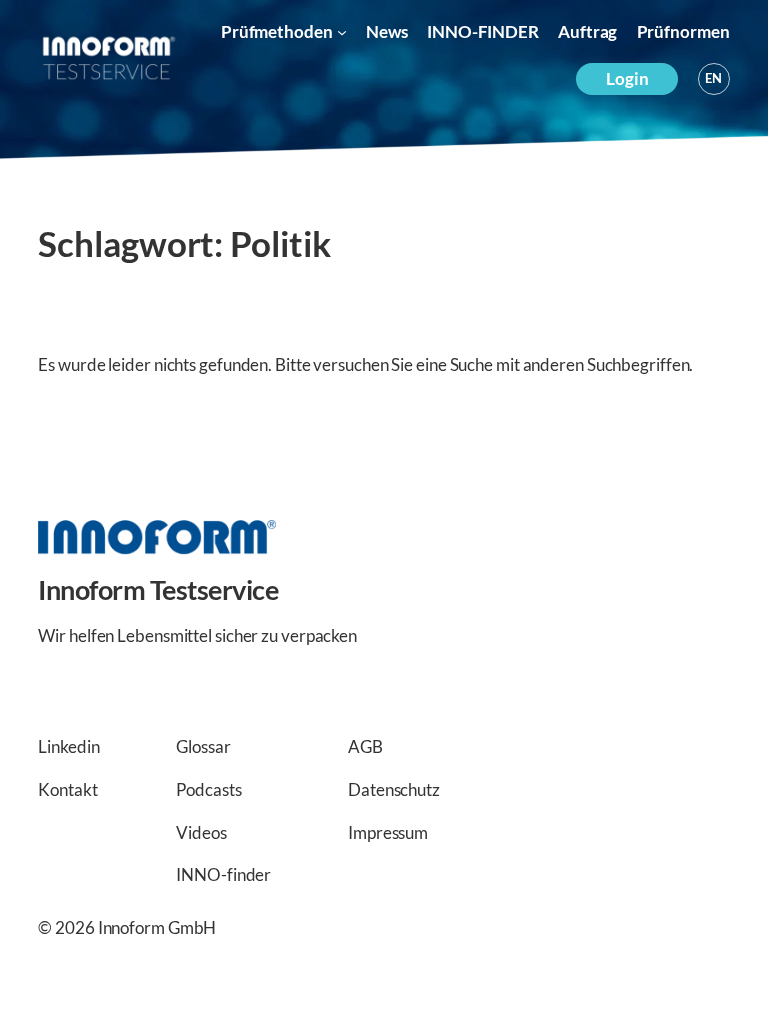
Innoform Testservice (158, 590)
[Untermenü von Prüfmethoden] (342, 32)
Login (627, 78)
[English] (714, 79)
